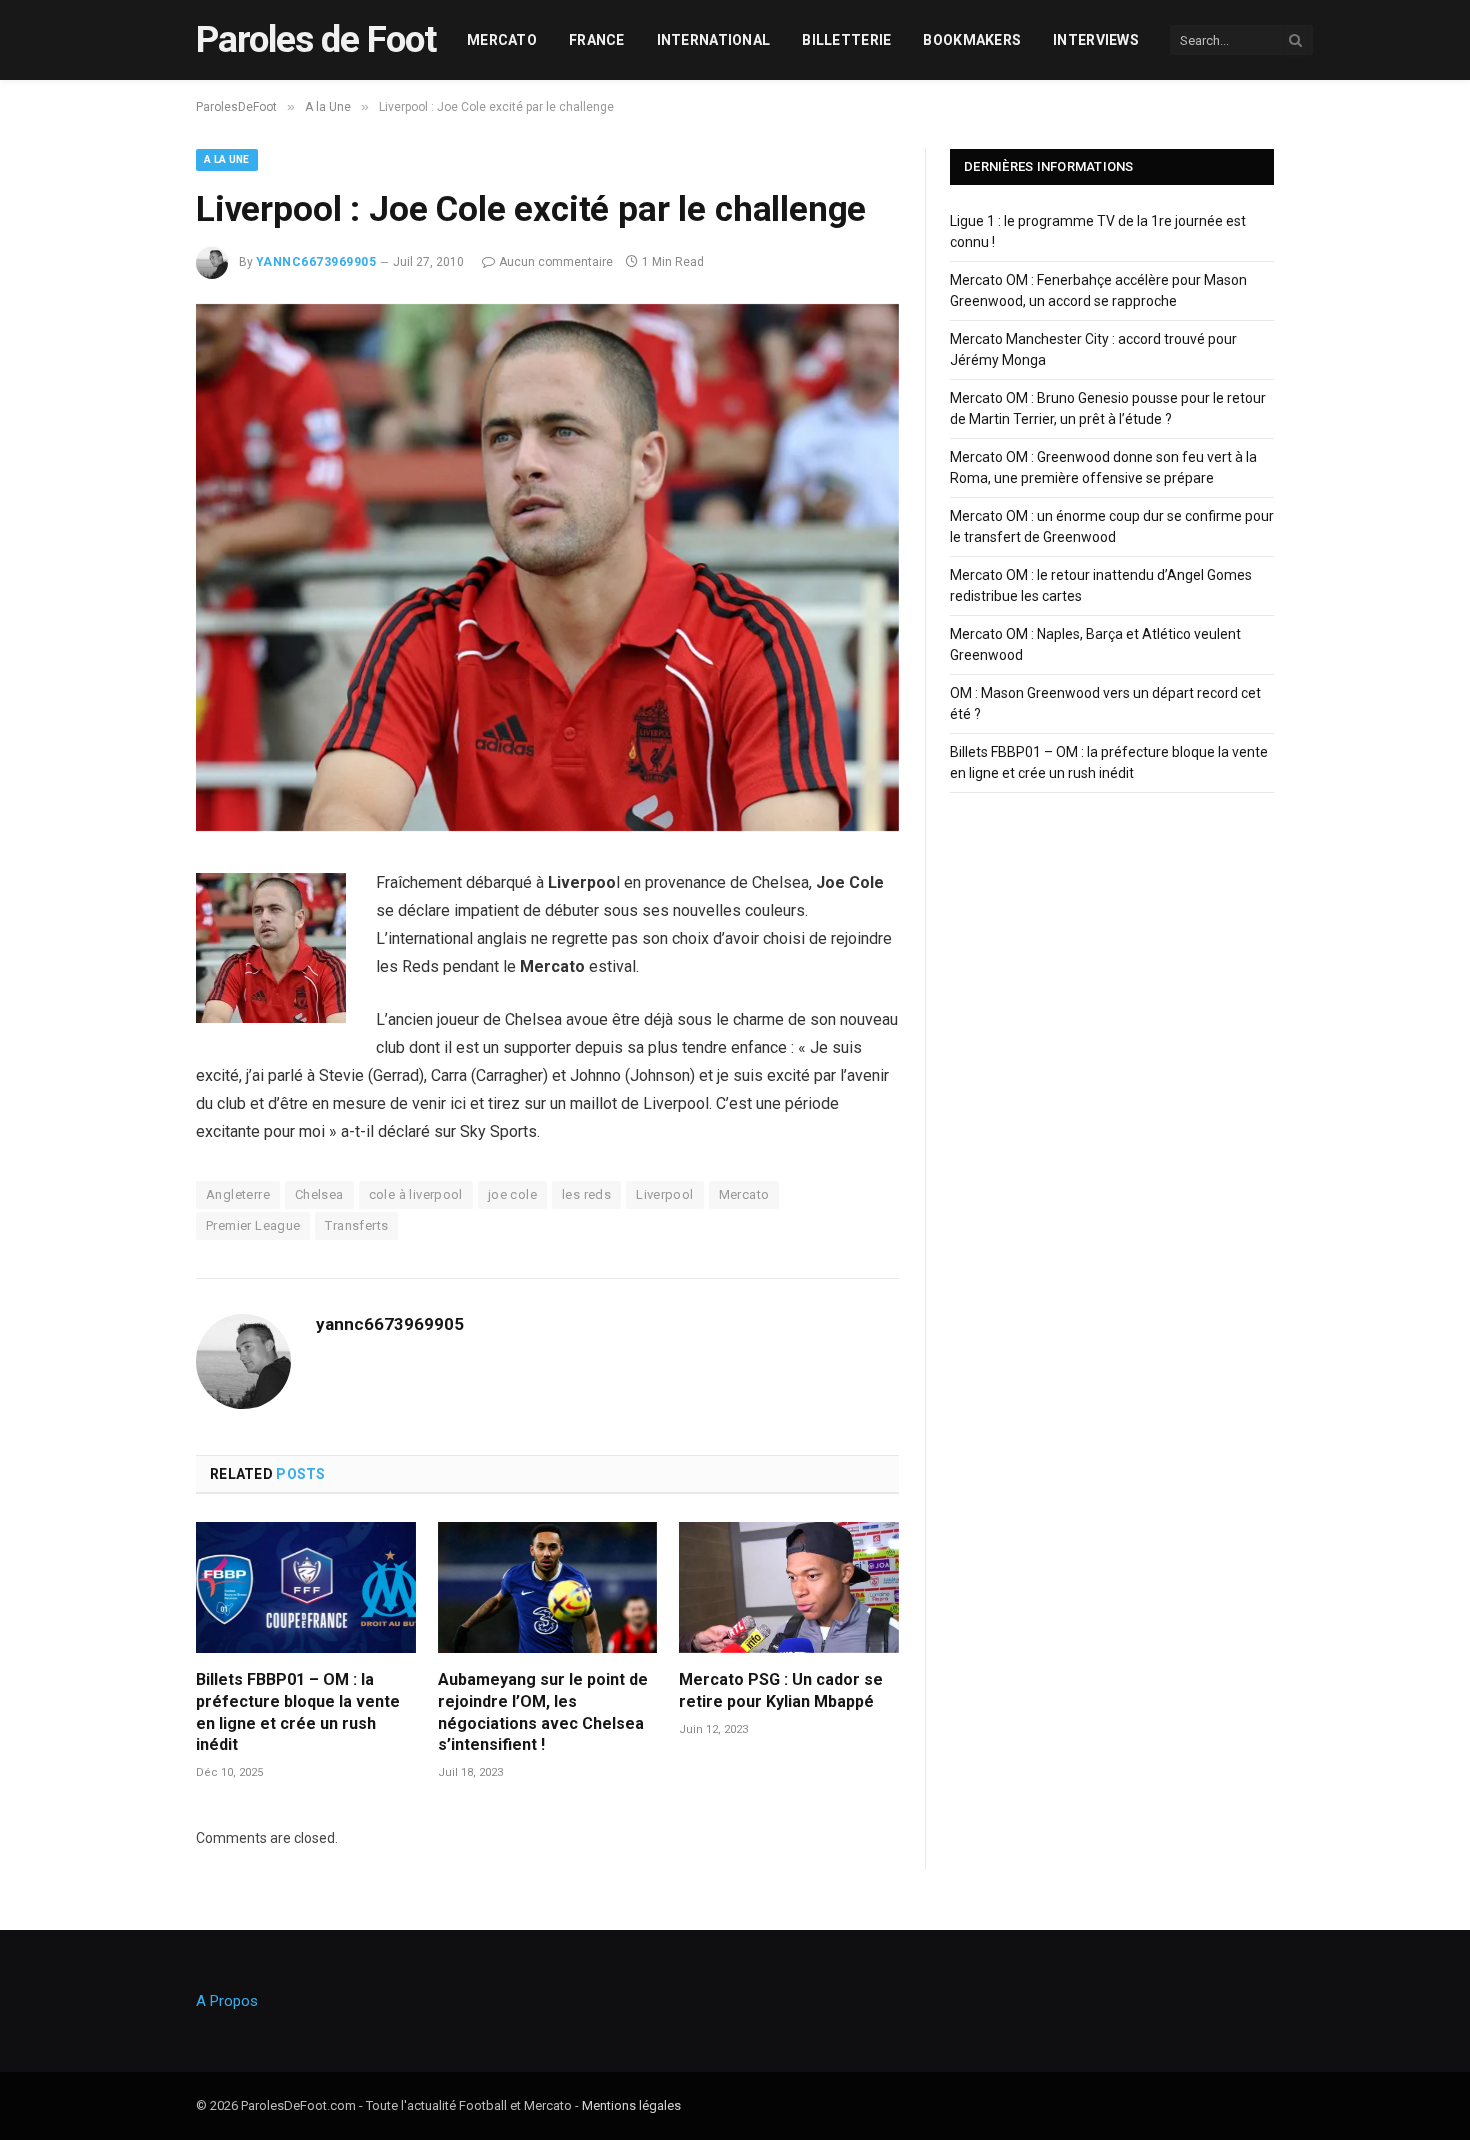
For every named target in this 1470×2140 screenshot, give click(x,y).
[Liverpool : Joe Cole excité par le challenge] (547, 826)
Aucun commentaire (556, 262)
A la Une (227, 159)
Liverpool (665, 1194)
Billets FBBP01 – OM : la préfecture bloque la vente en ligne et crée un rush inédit (298, 1712)
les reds (586, 1194)
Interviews (1096, 40)
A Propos (227, 2001)
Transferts (356, 1225)
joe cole (512, 1194)
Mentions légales (631, 2105)
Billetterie (846, 40)
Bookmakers (972, 40)
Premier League (253, 1225)
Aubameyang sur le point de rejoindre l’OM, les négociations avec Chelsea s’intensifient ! (543, 1712)
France (597, 40)
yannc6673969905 (316, 262)
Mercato (502, 40)
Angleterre (238, 1194)
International (714, 40)
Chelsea (319, 1194)
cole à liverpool (416, 1194)
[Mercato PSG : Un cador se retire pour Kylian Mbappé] (789, 1587)
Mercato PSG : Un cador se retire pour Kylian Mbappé (781, 1690)
